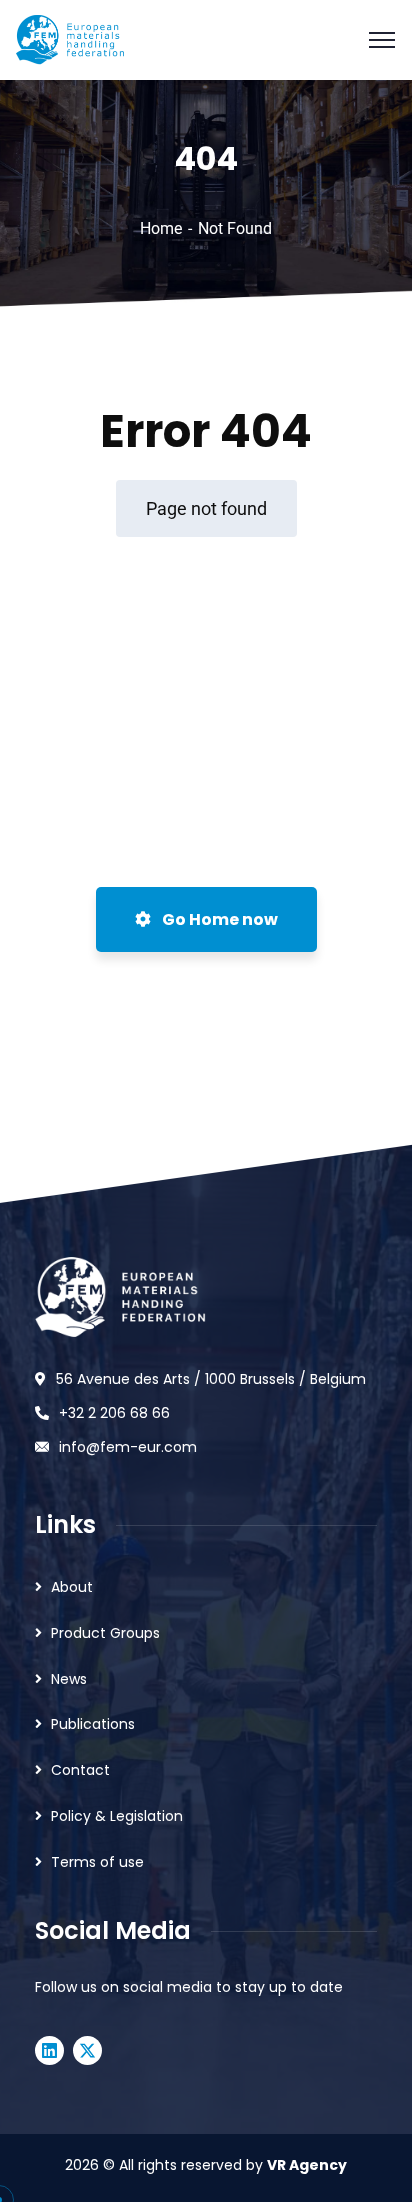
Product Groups (105, 1633)
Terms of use (97, 1862)
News (69, 1679)
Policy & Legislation (117, 1816)
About (72, 1587)
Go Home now (218, 919)
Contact (80, 1770)
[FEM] (69, 38)
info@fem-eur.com (128, 1447)
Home (161, 228)
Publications (93, 1724)
